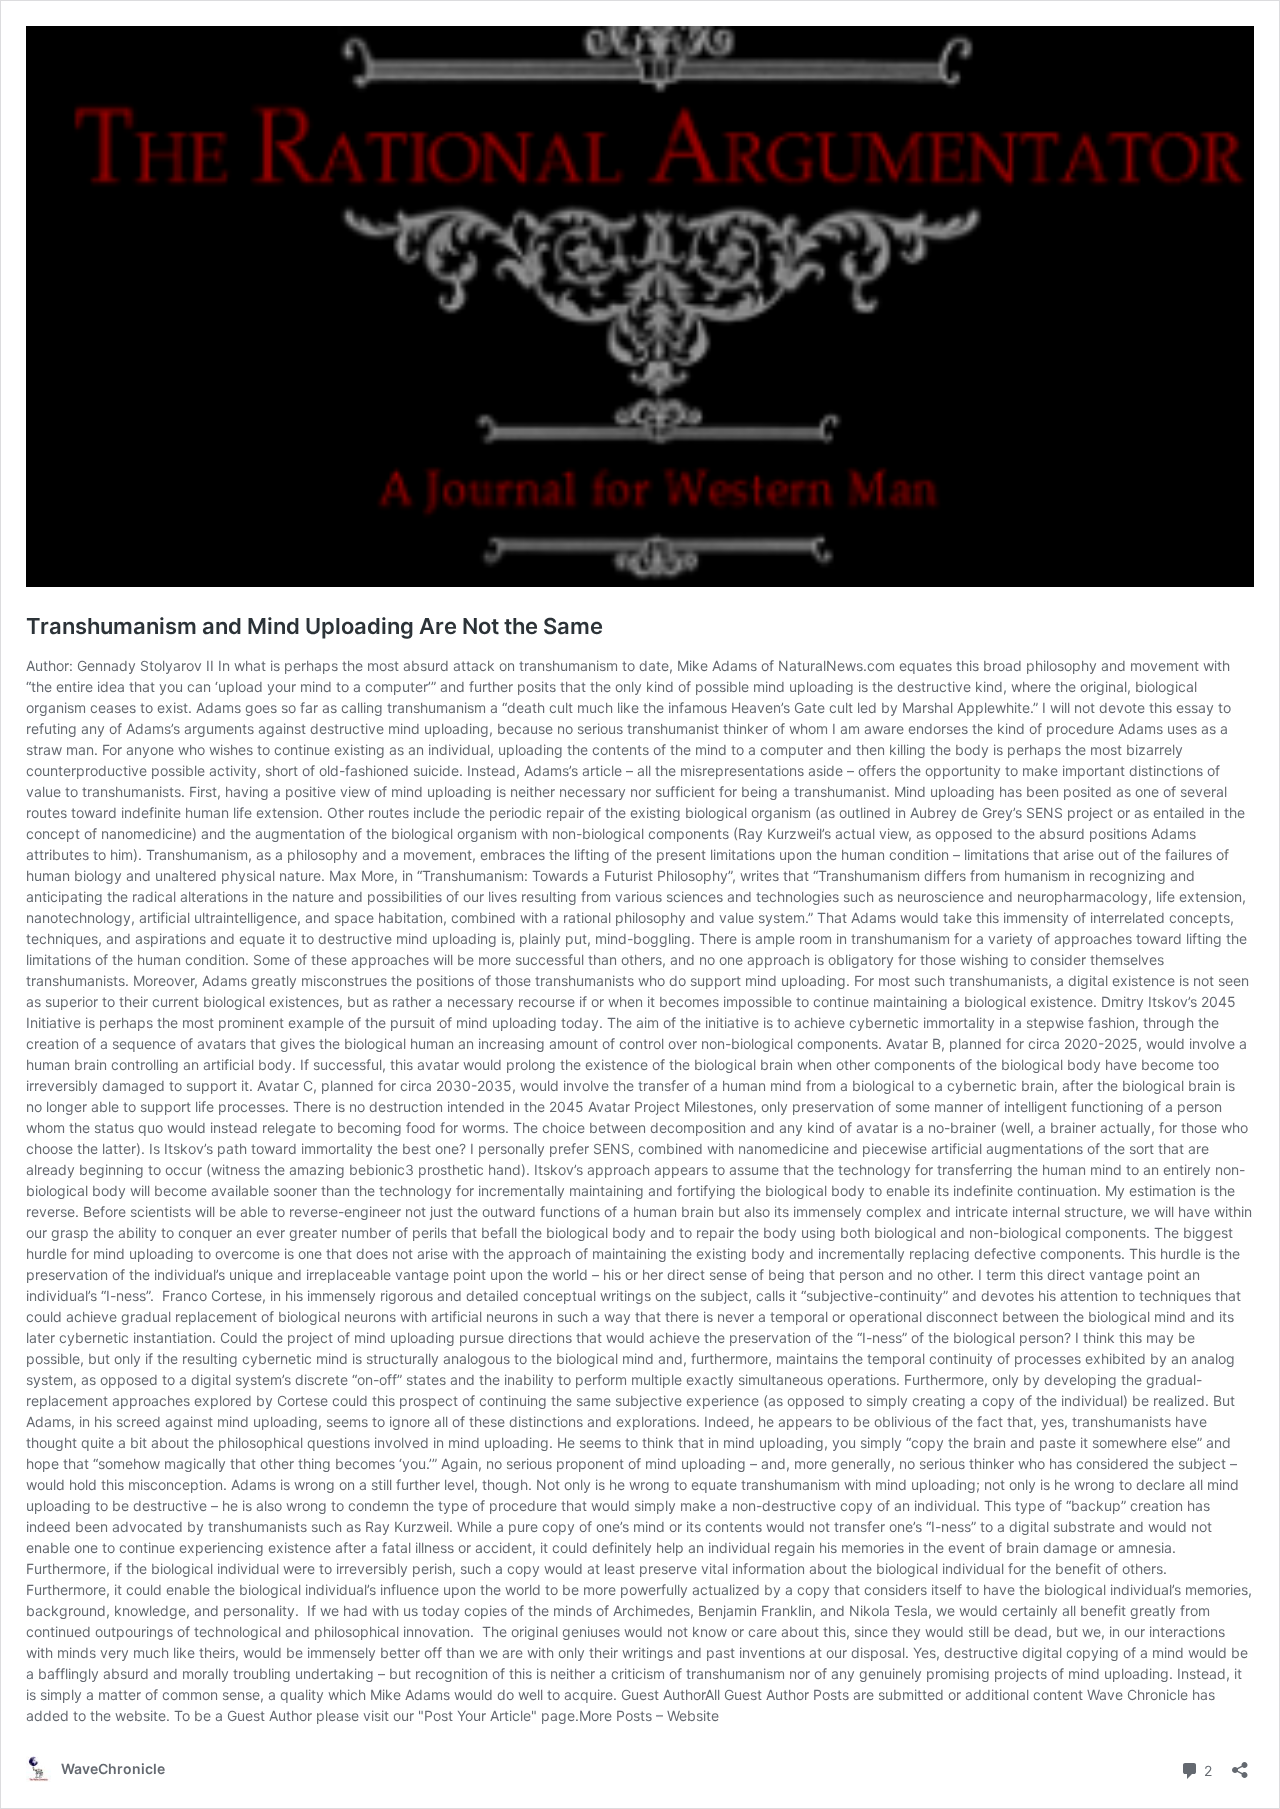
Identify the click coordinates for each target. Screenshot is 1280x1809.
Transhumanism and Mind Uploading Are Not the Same (314, 626)
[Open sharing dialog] (1240, 1763)
